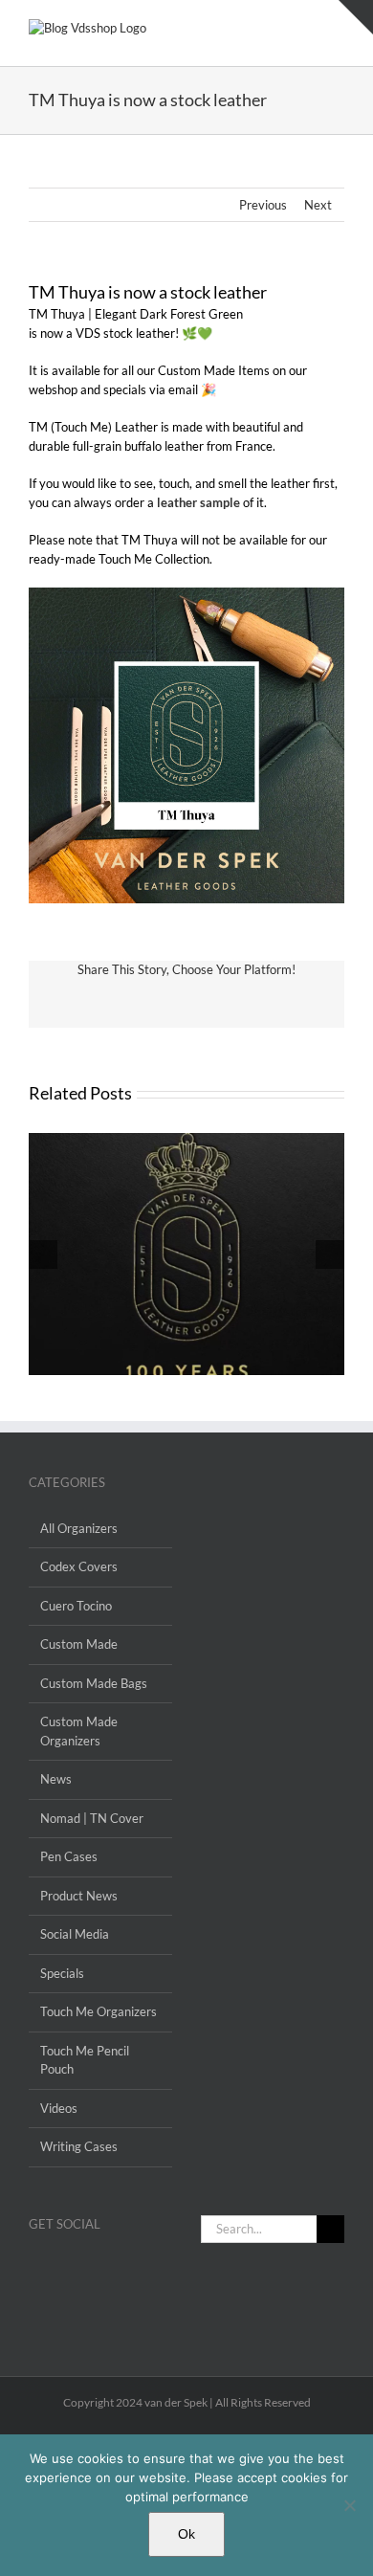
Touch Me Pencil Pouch (85, 2060)
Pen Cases (69, 1856)
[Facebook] (34, 2269)
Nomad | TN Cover (92, 1818)
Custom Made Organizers (79, 1731)
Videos (59, 2108)
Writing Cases (79, 2146)
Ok (186, 2534)
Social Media (75, 1934)
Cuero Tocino (76, 1606)
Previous (263, 205)
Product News (79, 1896)
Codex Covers (79, 1566)
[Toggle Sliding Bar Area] (356, 17)
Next (318, 205)
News (56, 1779)
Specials (62, 1973)
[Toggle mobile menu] (337, 29)
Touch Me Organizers (99, 2011)
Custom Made (79, 1644)
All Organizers (79, 1528)
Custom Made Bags (94, 1683)
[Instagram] (59, 2269)
